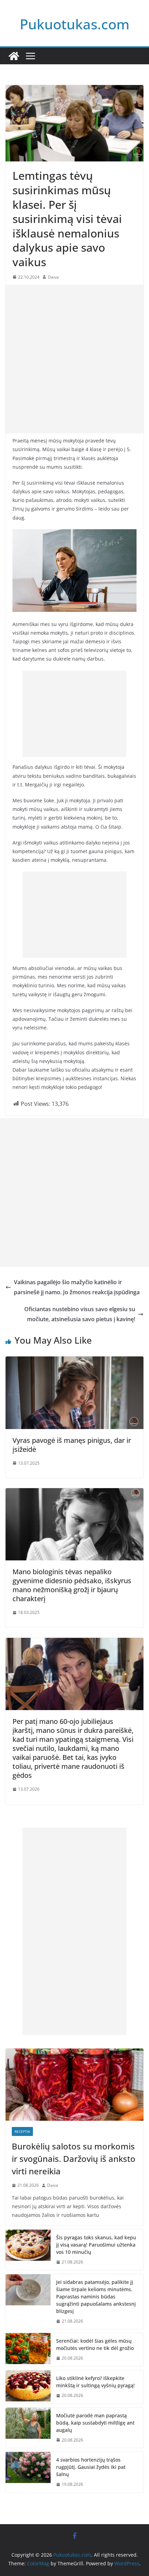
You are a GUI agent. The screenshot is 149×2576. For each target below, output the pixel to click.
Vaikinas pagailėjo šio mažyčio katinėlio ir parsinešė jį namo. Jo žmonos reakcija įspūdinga (77, 1287)
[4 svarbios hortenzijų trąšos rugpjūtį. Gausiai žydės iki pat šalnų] (28, 2472)
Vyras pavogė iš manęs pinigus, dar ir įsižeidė (72, 1445)
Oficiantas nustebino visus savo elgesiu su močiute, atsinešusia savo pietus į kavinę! (80, 1314)
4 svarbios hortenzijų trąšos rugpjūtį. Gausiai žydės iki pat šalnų (91, 2467)
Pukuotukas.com (75, 24)
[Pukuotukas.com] (14, 56)
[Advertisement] (74, 359)
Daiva (53, 277)
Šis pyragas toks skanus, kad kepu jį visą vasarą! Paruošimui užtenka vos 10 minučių (96, 2245)
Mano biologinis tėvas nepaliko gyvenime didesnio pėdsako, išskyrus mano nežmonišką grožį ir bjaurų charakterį (72, 1585)
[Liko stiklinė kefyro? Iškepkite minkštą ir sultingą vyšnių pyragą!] (28, 2387)
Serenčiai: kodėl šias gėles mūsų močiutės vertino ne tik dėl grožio (95, 2344)
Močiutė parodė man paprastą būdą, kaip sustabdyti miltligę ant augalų (95, 2423)
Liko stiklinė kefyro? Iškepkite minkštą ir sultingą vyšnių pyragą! (95, 2382)
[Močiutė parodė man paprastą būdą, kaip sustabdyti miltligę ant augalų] (28, 2428)
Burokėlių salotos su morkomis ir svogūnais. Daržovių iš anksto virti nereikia (74, 2159)
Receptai (22, 2131)
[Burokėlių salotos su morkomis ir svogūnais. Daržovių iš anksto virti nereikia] (74, 2085)
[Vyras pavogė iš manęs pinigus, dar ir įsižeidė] (74, 1361)
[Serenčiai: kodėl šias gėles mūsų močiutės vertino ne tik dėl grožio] (28, 2350)
